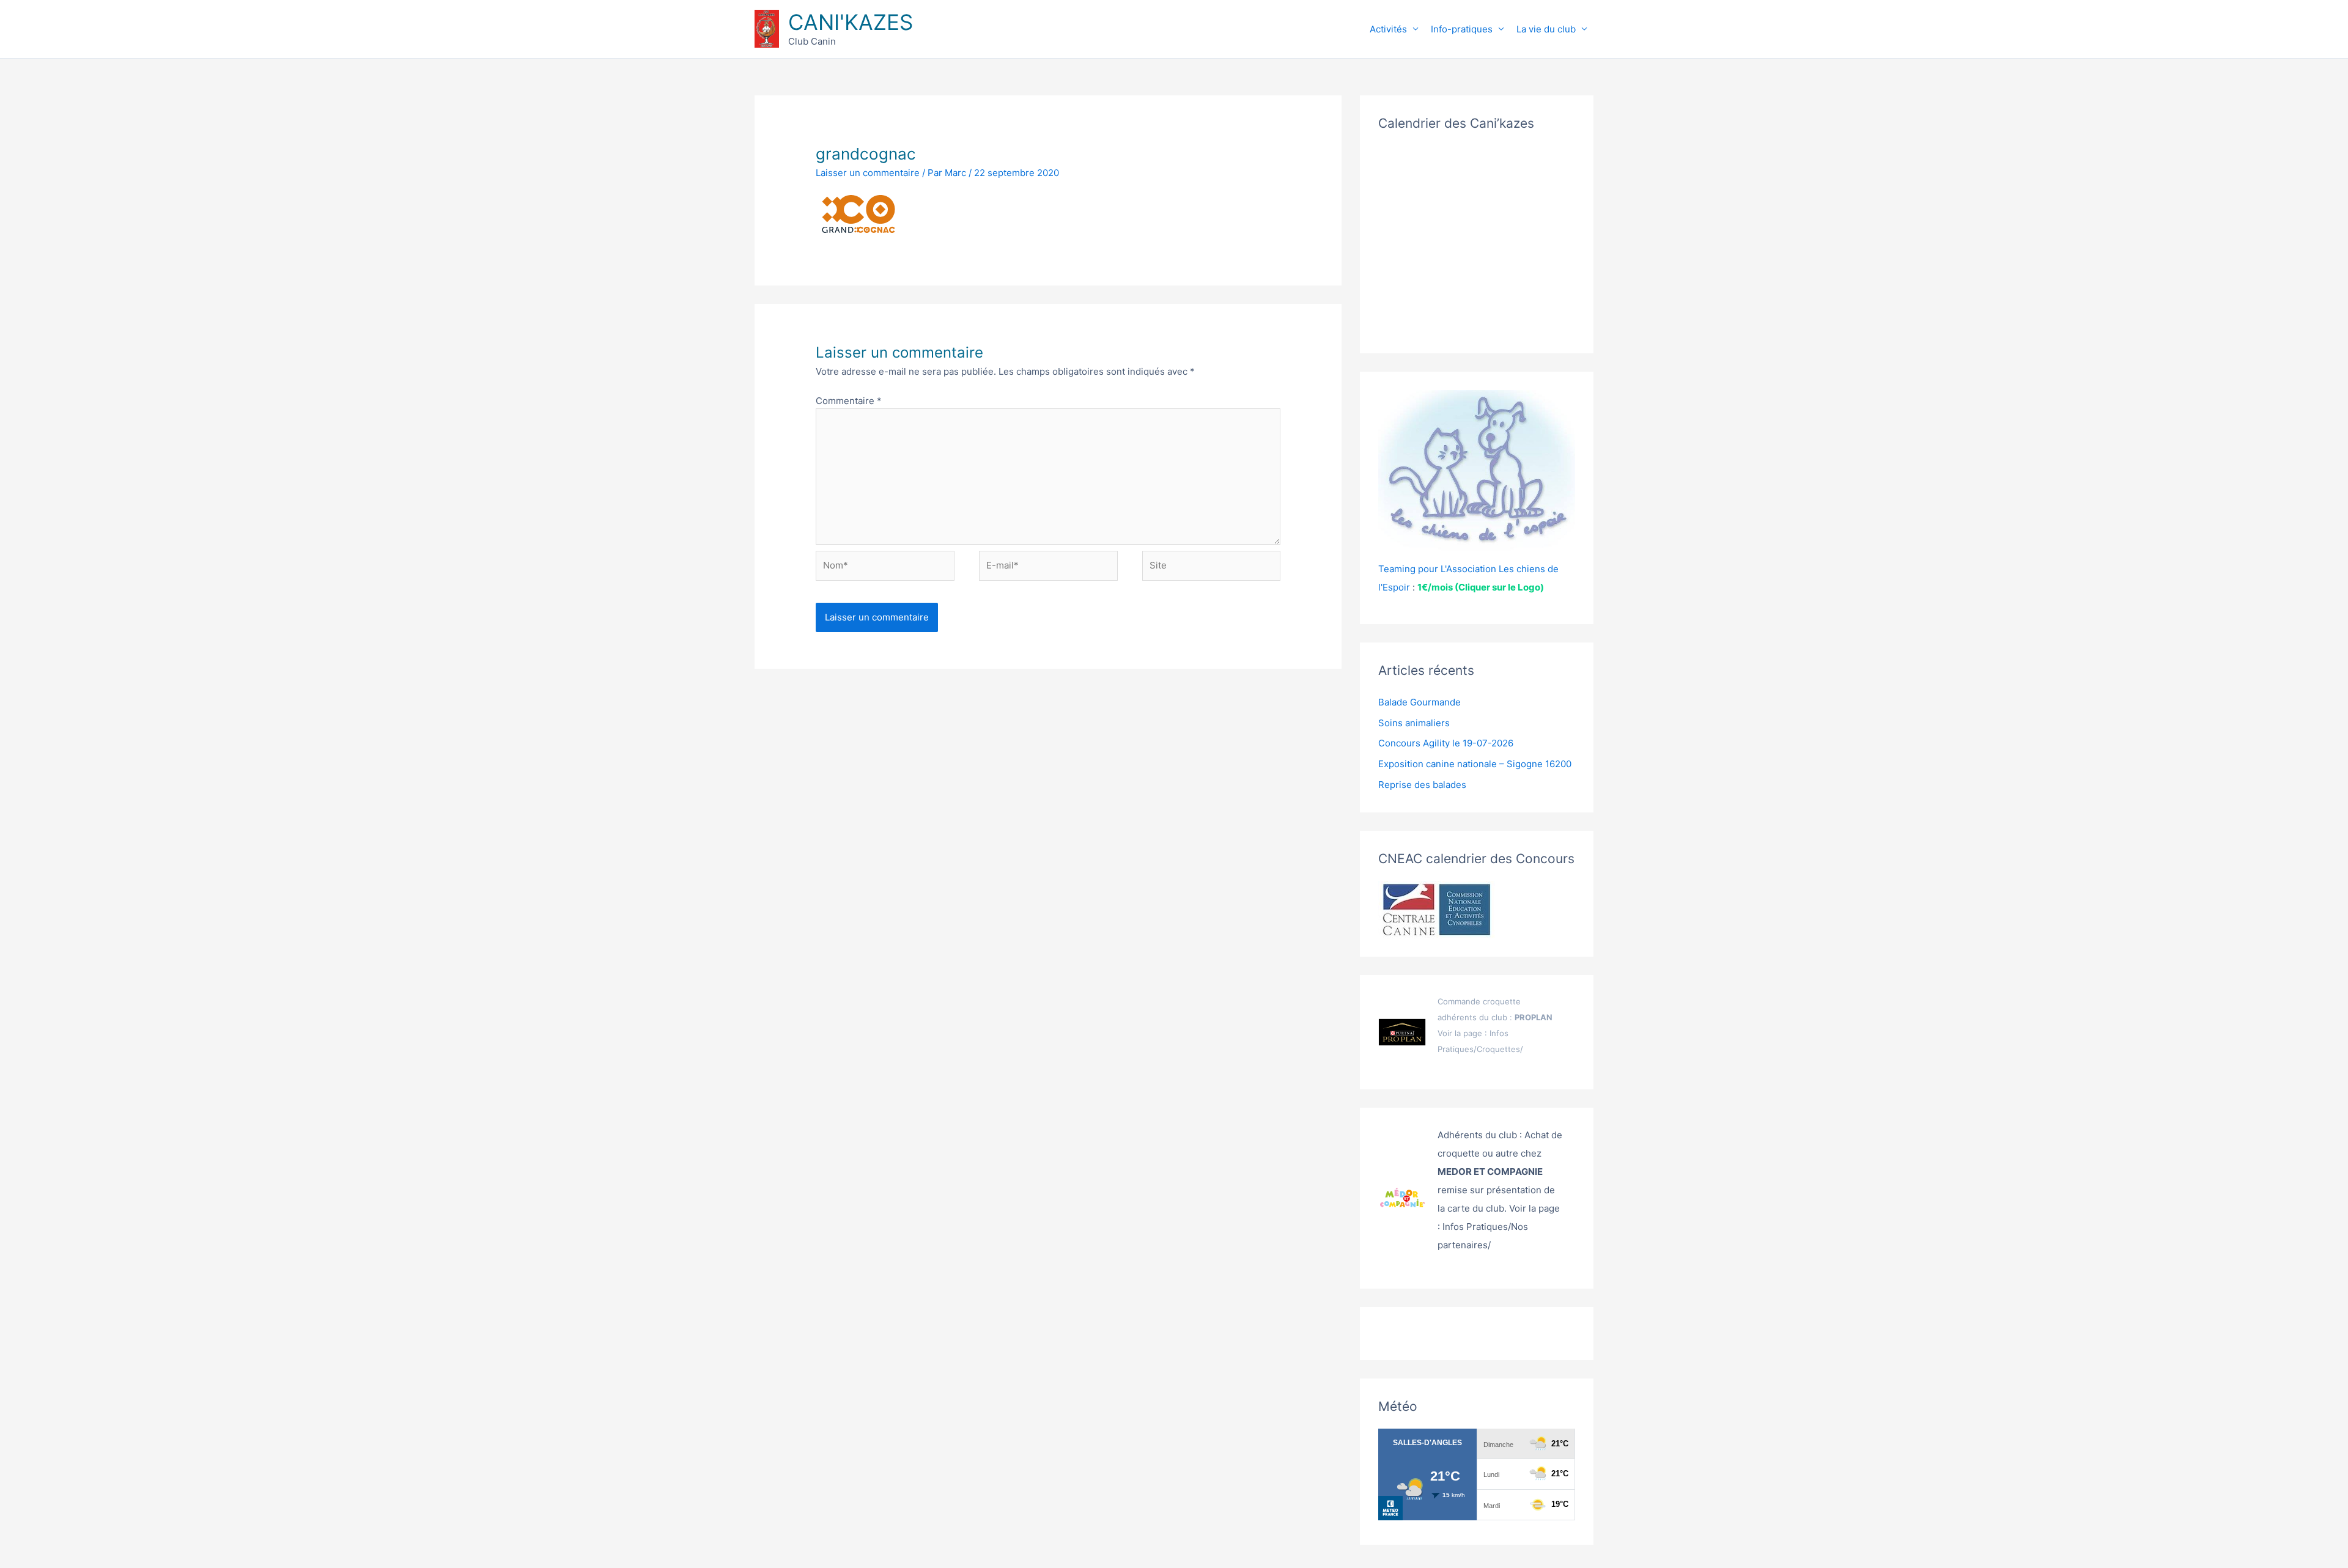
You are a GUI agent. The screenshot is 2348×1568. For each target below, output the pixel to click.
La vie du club (1546, 29)
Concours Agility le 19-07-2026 (1446, 743)
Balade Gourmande (1420, 702)
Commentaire (849, 401)
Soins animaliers (1414, 723)
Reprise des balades (1422, 785)
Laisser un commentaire (868, 173)
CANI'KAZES (851, 22)
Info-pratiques (1462, 29)
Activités (1388, 29)
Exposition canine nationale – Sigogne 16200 (1475, 764)
